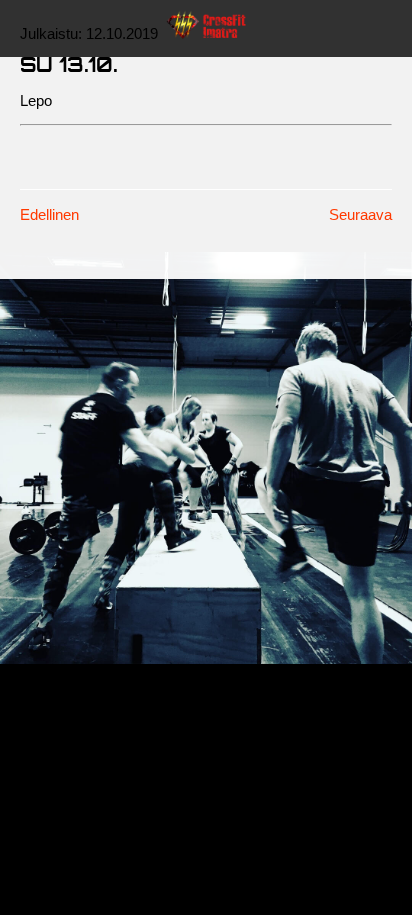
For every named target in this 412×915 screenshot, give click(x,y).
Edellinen (49, 214)
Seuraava (360, 214)
